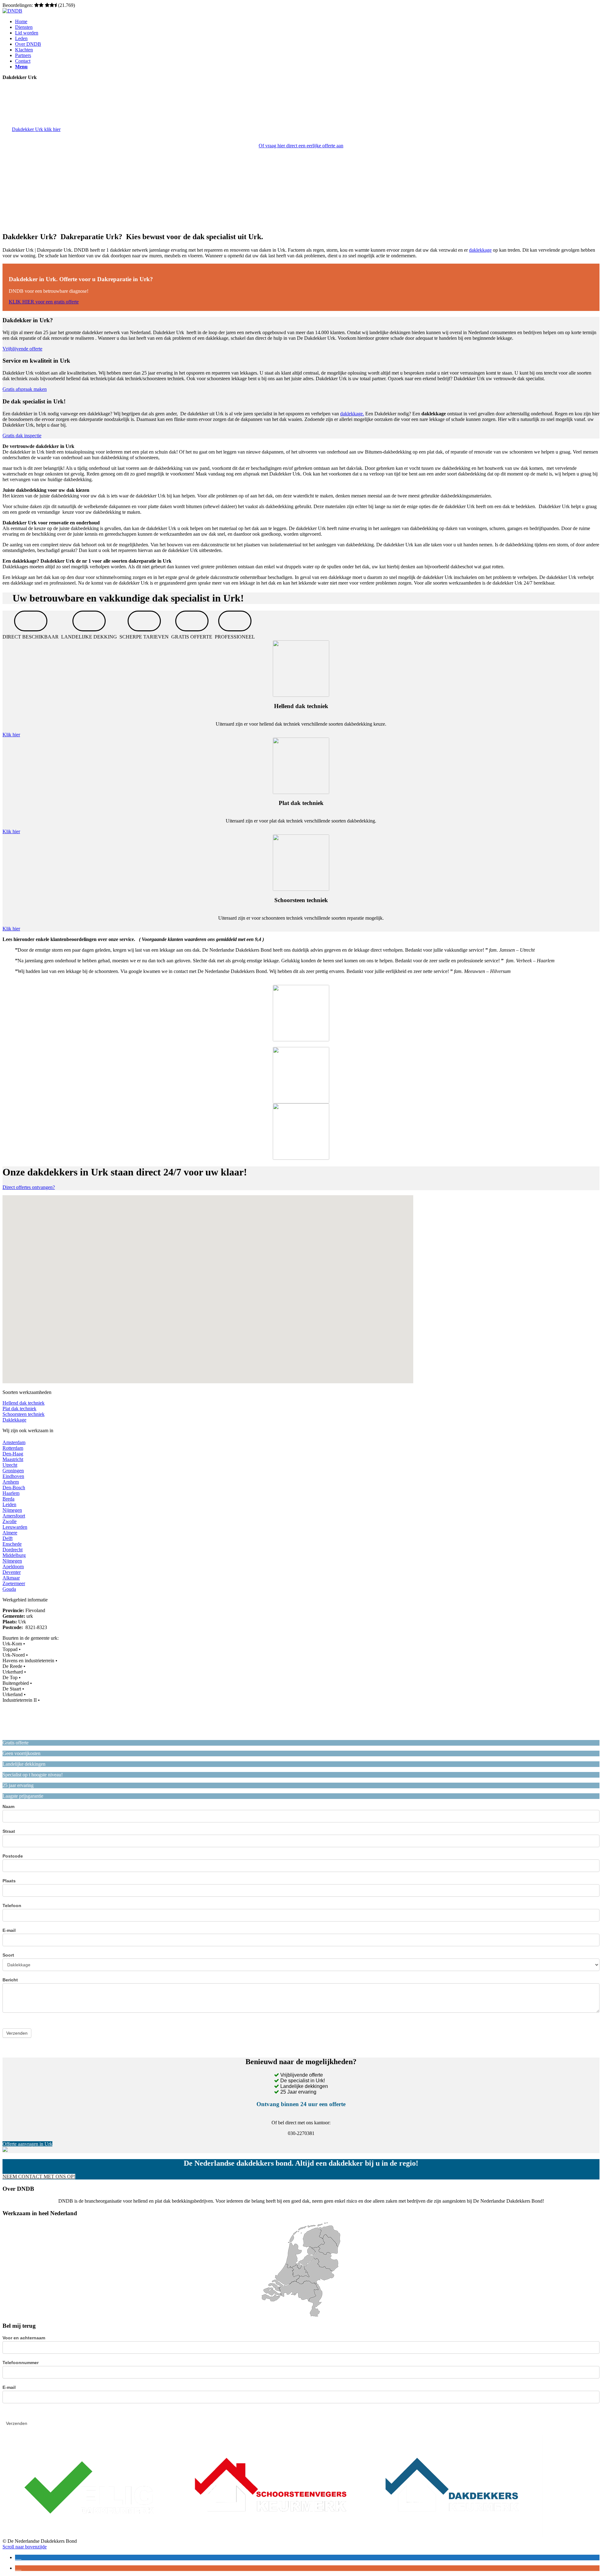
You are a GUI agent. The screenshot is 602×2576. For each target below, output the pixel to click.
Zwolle (10, 1521)
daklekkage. (352, 414)
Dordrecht (13, 1550)
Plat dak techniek (19, 1409)
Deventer (12, 1572)
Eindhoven (13, 1476)
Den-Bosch (14, 1488)
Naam (8, 1806)
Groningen (13, 1471)
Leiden (9, 1504)
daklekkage (480, 250)
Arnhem (11, 1482)
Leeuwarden (15, 1527)
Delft (8, 1538)
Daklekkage (14, 1420)
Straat (9, 1831)
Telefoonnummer (21, 2363)
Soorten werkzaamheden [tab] (27, 1392)
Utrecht (10, 1465)
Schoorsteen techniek (24, 1414)
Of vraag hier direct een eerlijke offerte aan (301, 146)
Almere (10, 1533)
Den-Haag (13, 1454)
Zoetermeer (14, 1583)
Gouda (9, 1589)
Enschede (12, 1544)
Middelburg (14, 1555)
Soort (8, 1955)
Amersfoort (14, 1516)
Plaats (9, 1881)
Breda (8, 1499)
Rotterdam (13, 1448)
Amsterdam (14, 1442)
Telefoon (12, 1906)
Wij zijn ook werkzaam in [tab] (28, 1430)
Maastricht (13, 1459)
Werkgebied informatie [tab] (25, 1600)
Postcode (13, 1856)
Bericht (10, 1980)
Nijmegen (12, 1510)
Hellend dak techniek (24, 1403)
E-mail (9, 1930)
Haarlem (11, 1493)
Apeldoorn (13, 1567)
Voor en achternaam (24, 2338)
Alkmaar (11, 1578)
